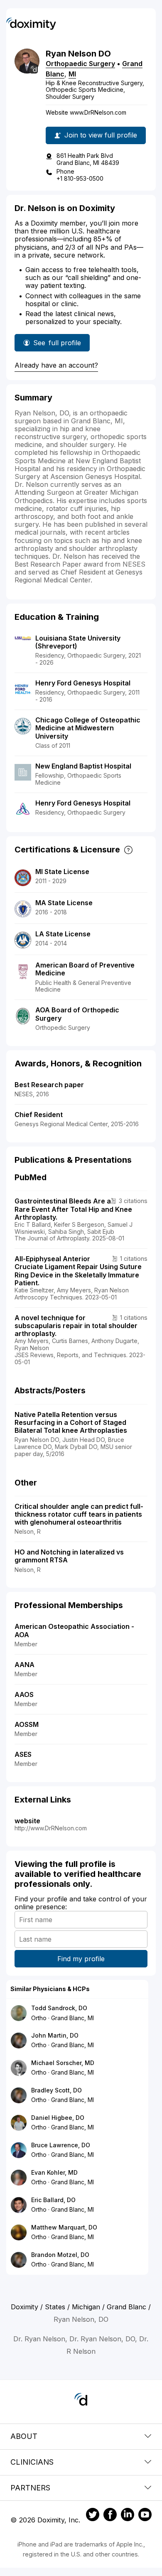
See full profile (57, 345)
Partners (30, 2488)
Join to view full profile (101, 135)
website (27, 1821)
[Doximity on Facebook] (110, 2516)
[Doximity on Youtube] (145, 2516)
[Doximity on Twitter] (93, 2516)
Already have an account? (56, 365)
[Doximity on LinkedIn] (128, 2516)
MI (72, 74)
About (24, 2436)
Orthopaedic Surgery (80, 64)
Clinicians (32, 2462)
